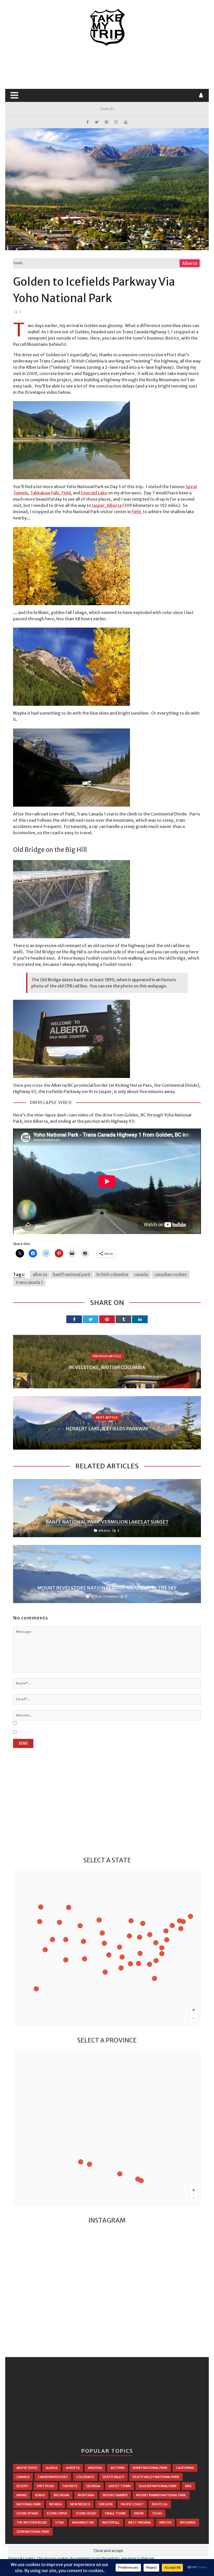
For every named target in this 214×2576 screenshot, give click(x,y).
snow (139, 2513)
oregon (106, 2504)
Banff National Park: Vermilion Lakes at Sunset (107, 1522)
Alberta (190, 263)
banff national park (72, 1274)
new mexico (80, 2504)
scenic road (86, 2513)
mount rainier (115, 2495)
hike (188, 2486)
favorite (70, 2486)
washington (83, 2522)
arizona (95, 2468)
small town (115, 2513)
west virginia (139, 2522)
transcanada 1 (29, 1282)
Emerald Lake (94, 493)
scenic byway (27, 2513)
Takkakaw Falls (45, 493)
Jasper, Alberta (107, 505)
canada (141, 1274)
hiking (22, 2495)
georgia (93, 2486)
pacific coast (132, 2504)
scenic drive (57, 2513)
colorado (85, 2477)
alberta (40, 1274)
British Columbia (105, 1596)
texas (157, 2513)
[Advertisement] (108, 68)
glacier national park (158, 2486)
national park (29, 2504)
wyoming (188, 2522)
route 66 (160, 2504)
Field (66, 493)
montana (86, 2495)
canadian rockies (171, 1274)
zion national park (33, 2532)
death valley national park (156, 2477)
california (185, 2468)
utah (60, 2522)
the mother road (32, 2522)
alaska (52, 2468)
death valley (113, 2477)
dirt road (46, 2486)
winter (165, 2522)
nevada (56, 2504)
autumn (117, 2468)
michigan (61, 2495)
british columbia (112, 1274)
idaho (40, 2495)
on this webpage (150, 986)
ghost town (120, 2486)
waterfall (111, 2522)
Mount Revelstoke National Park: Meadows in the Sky (107, 1588)
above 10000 (27, 2468)
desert (23, 2486)
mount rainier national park (161, 2495)
